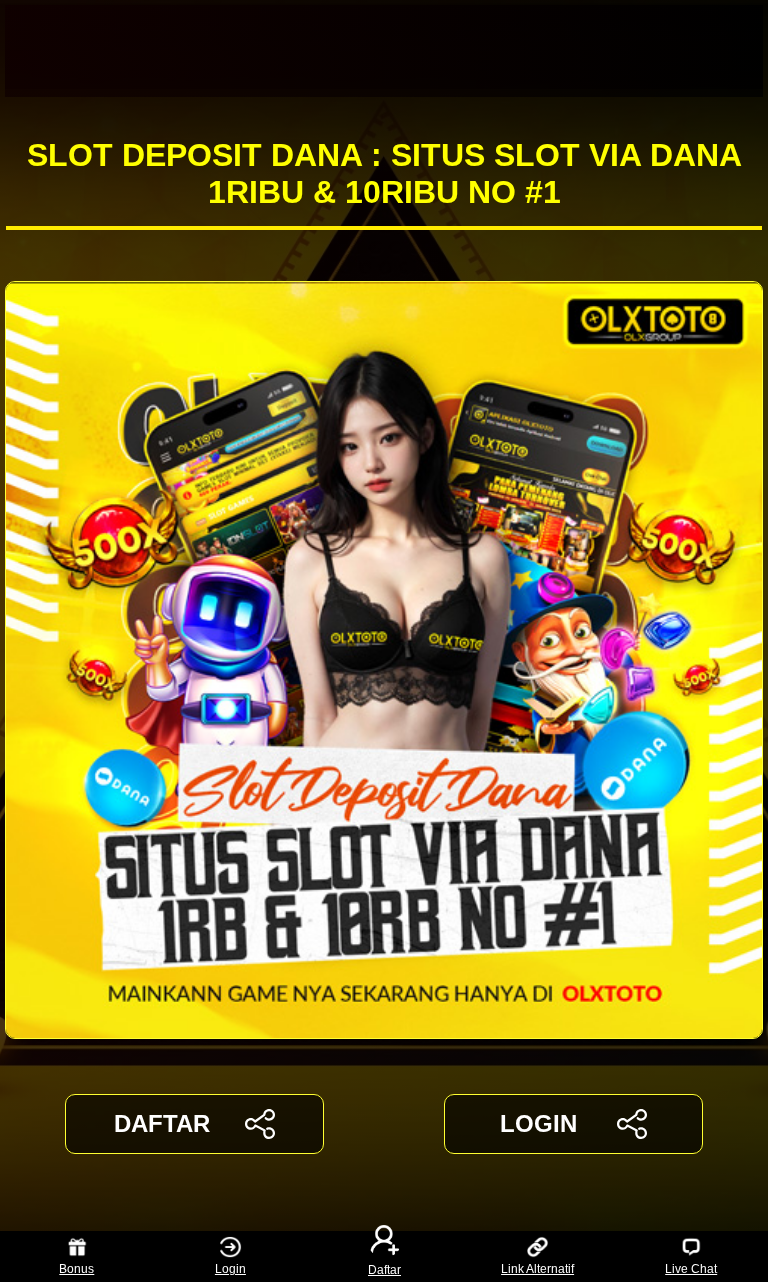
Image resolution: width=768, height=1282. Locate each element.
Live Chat (691, 1269)
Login (230, 1269)
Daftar (384, 1269)
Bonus (76, 1269)
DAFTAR (162, 1123)
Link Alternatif (537, 1269)
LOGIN (538, 1123)
